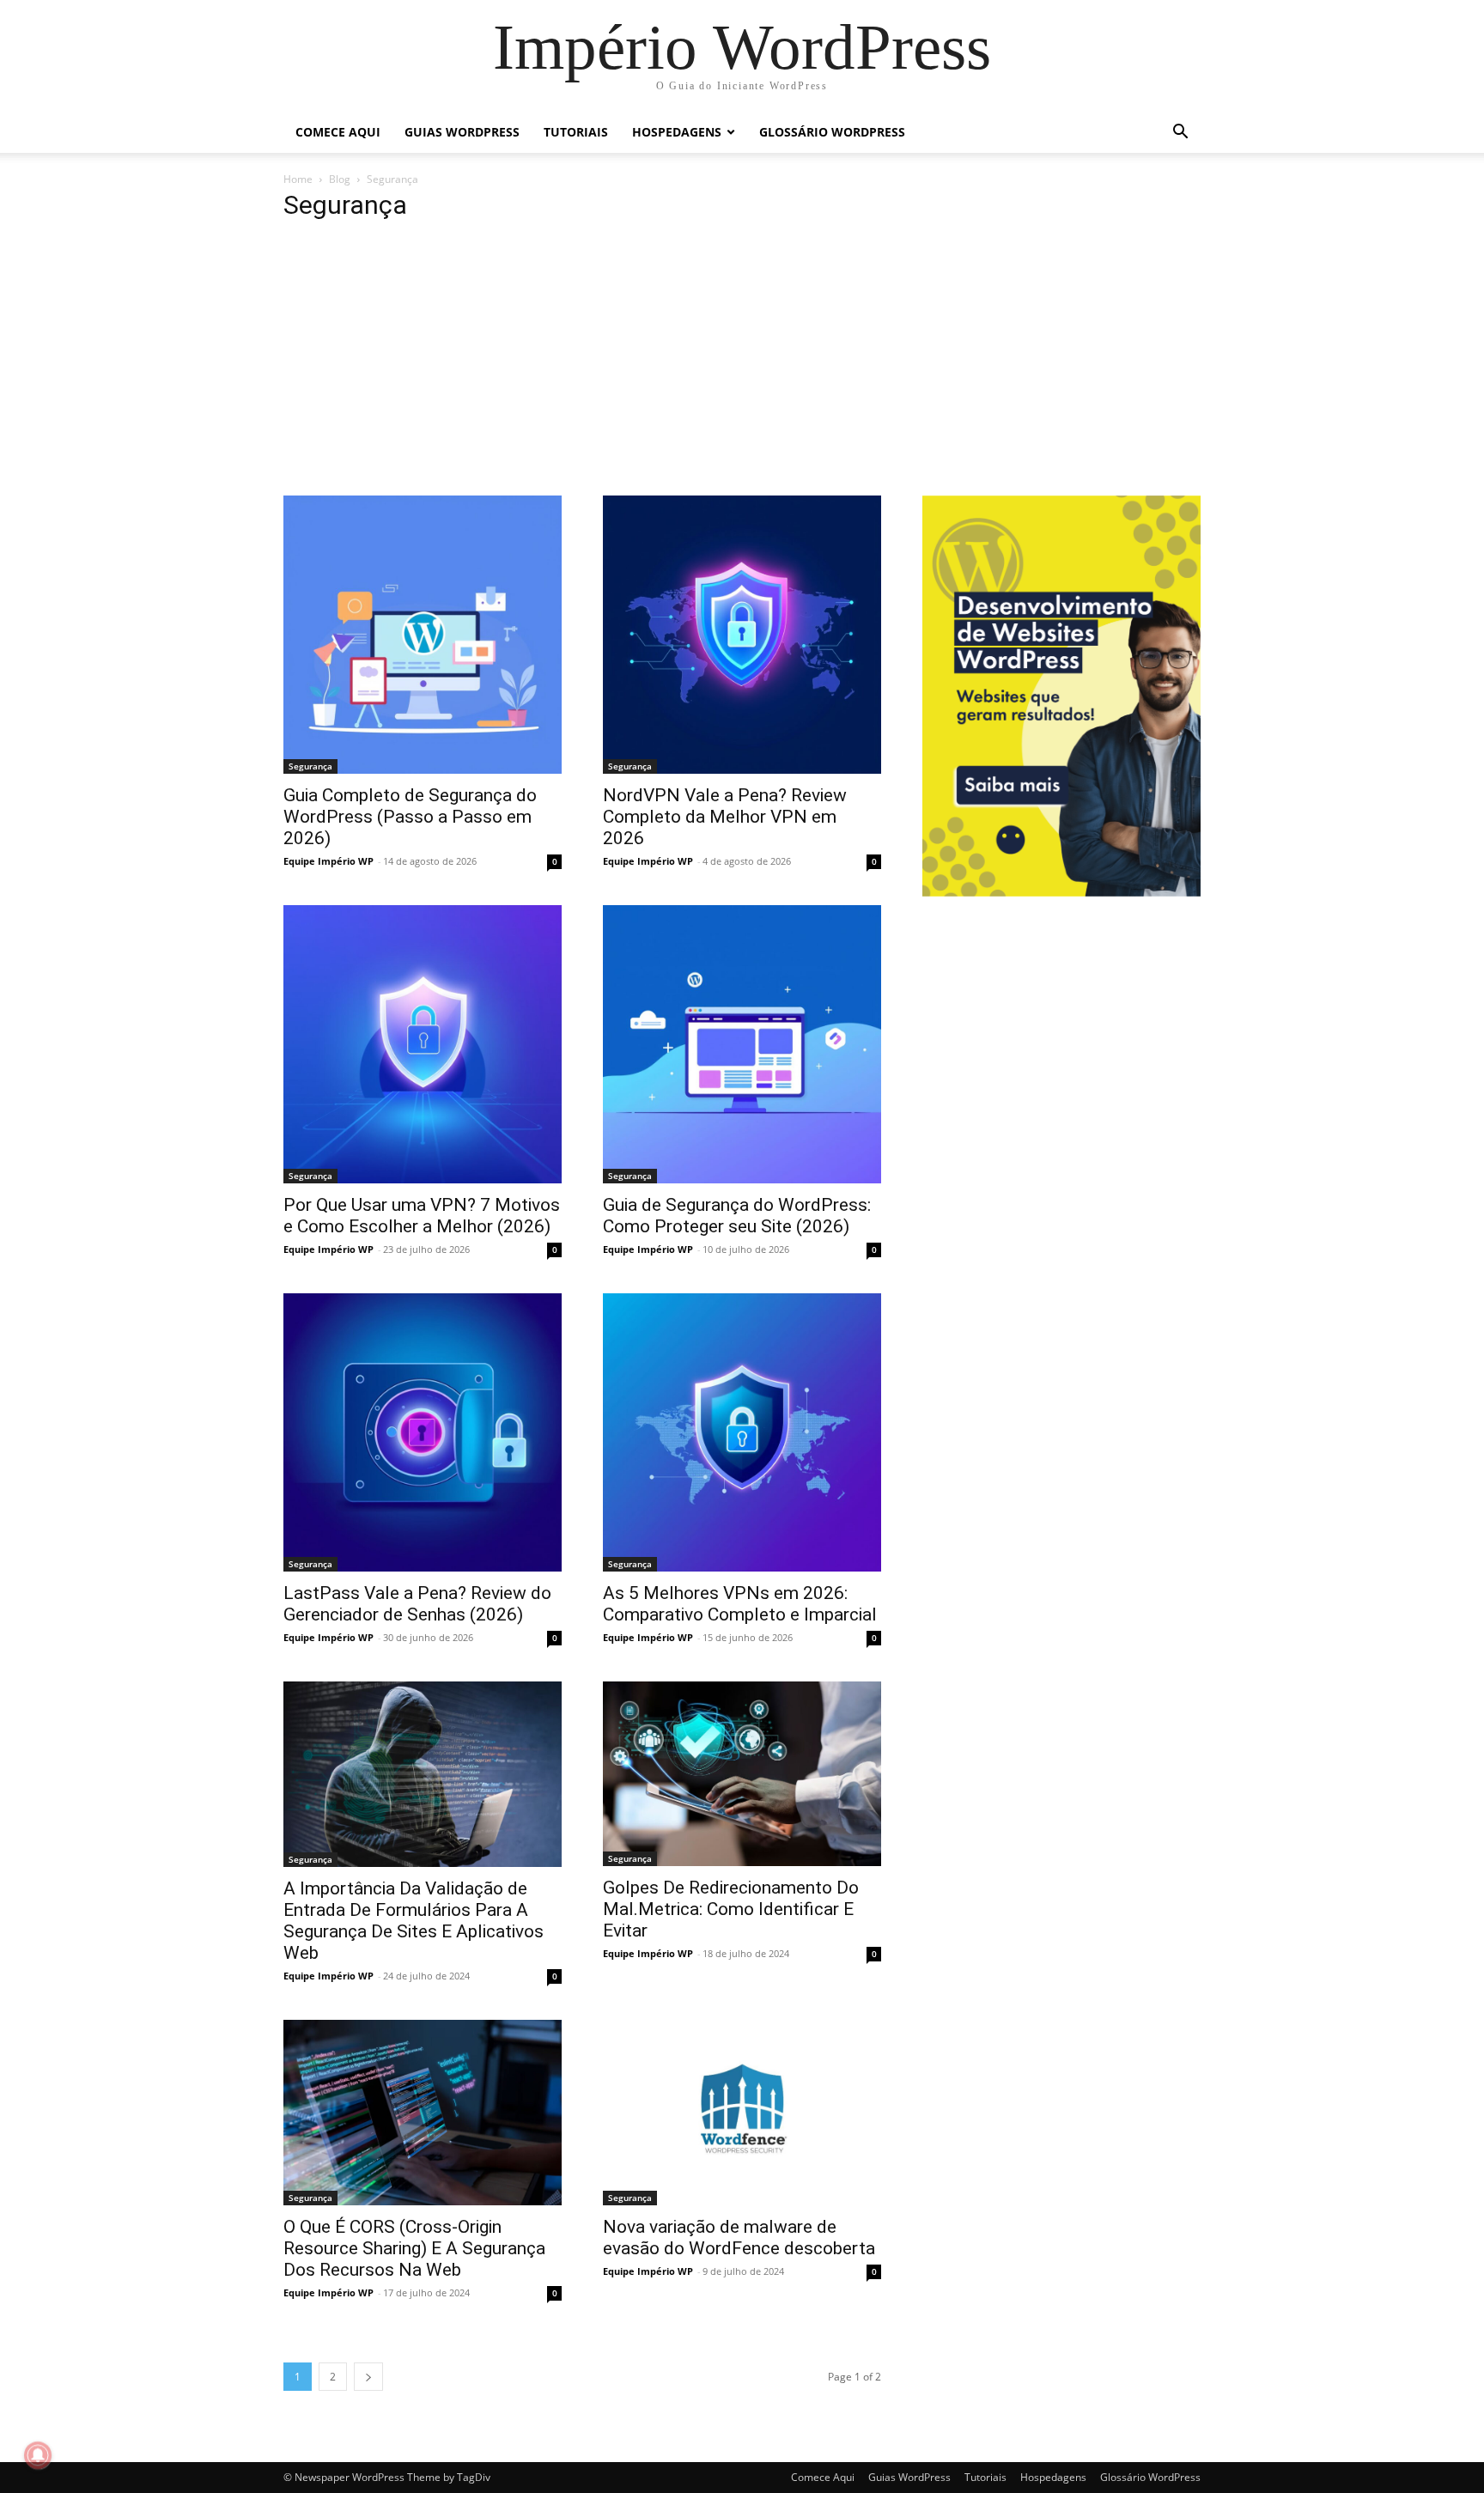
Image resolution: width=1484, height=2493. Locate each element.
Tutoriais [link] (576, 132)
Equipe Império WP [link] (328, 861)
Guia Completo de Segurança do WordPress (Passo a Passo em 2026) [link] (410, 817)
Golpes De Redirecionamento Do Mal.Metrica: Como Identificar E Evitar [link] (731, 1909)
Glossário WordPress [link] (832, 132)
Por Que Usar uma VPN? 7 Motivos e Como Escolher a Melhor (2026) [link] (422, 1216)
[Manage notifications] (38, 2455)
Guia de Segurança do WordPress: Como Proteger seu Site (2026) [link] (737, 1216)
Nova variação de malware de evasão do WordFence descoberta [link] (739, 2238)
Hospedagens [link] (677, 132)
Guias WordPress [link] (462, 132)
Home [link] (298, 179)
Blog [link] (340, 179)
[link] (742, 47)
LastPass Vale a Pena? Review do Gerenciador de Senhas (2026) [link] (417, 1604)
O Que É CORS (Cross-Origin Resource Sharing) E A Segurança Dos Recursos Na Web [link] (414, 2248)
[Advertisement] (742, 367)
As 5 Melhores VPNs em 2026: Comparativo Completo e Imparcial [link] (740, 1604)
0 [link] (555, 861)
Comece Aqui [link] (338, 132)
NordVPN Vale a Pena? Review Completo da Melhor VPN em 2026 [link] (725, 817)
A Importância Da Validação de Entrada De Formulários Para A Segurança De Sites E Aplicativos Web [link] (414, 1921)
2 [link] (333, 2377)
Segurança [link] (310, 766)
